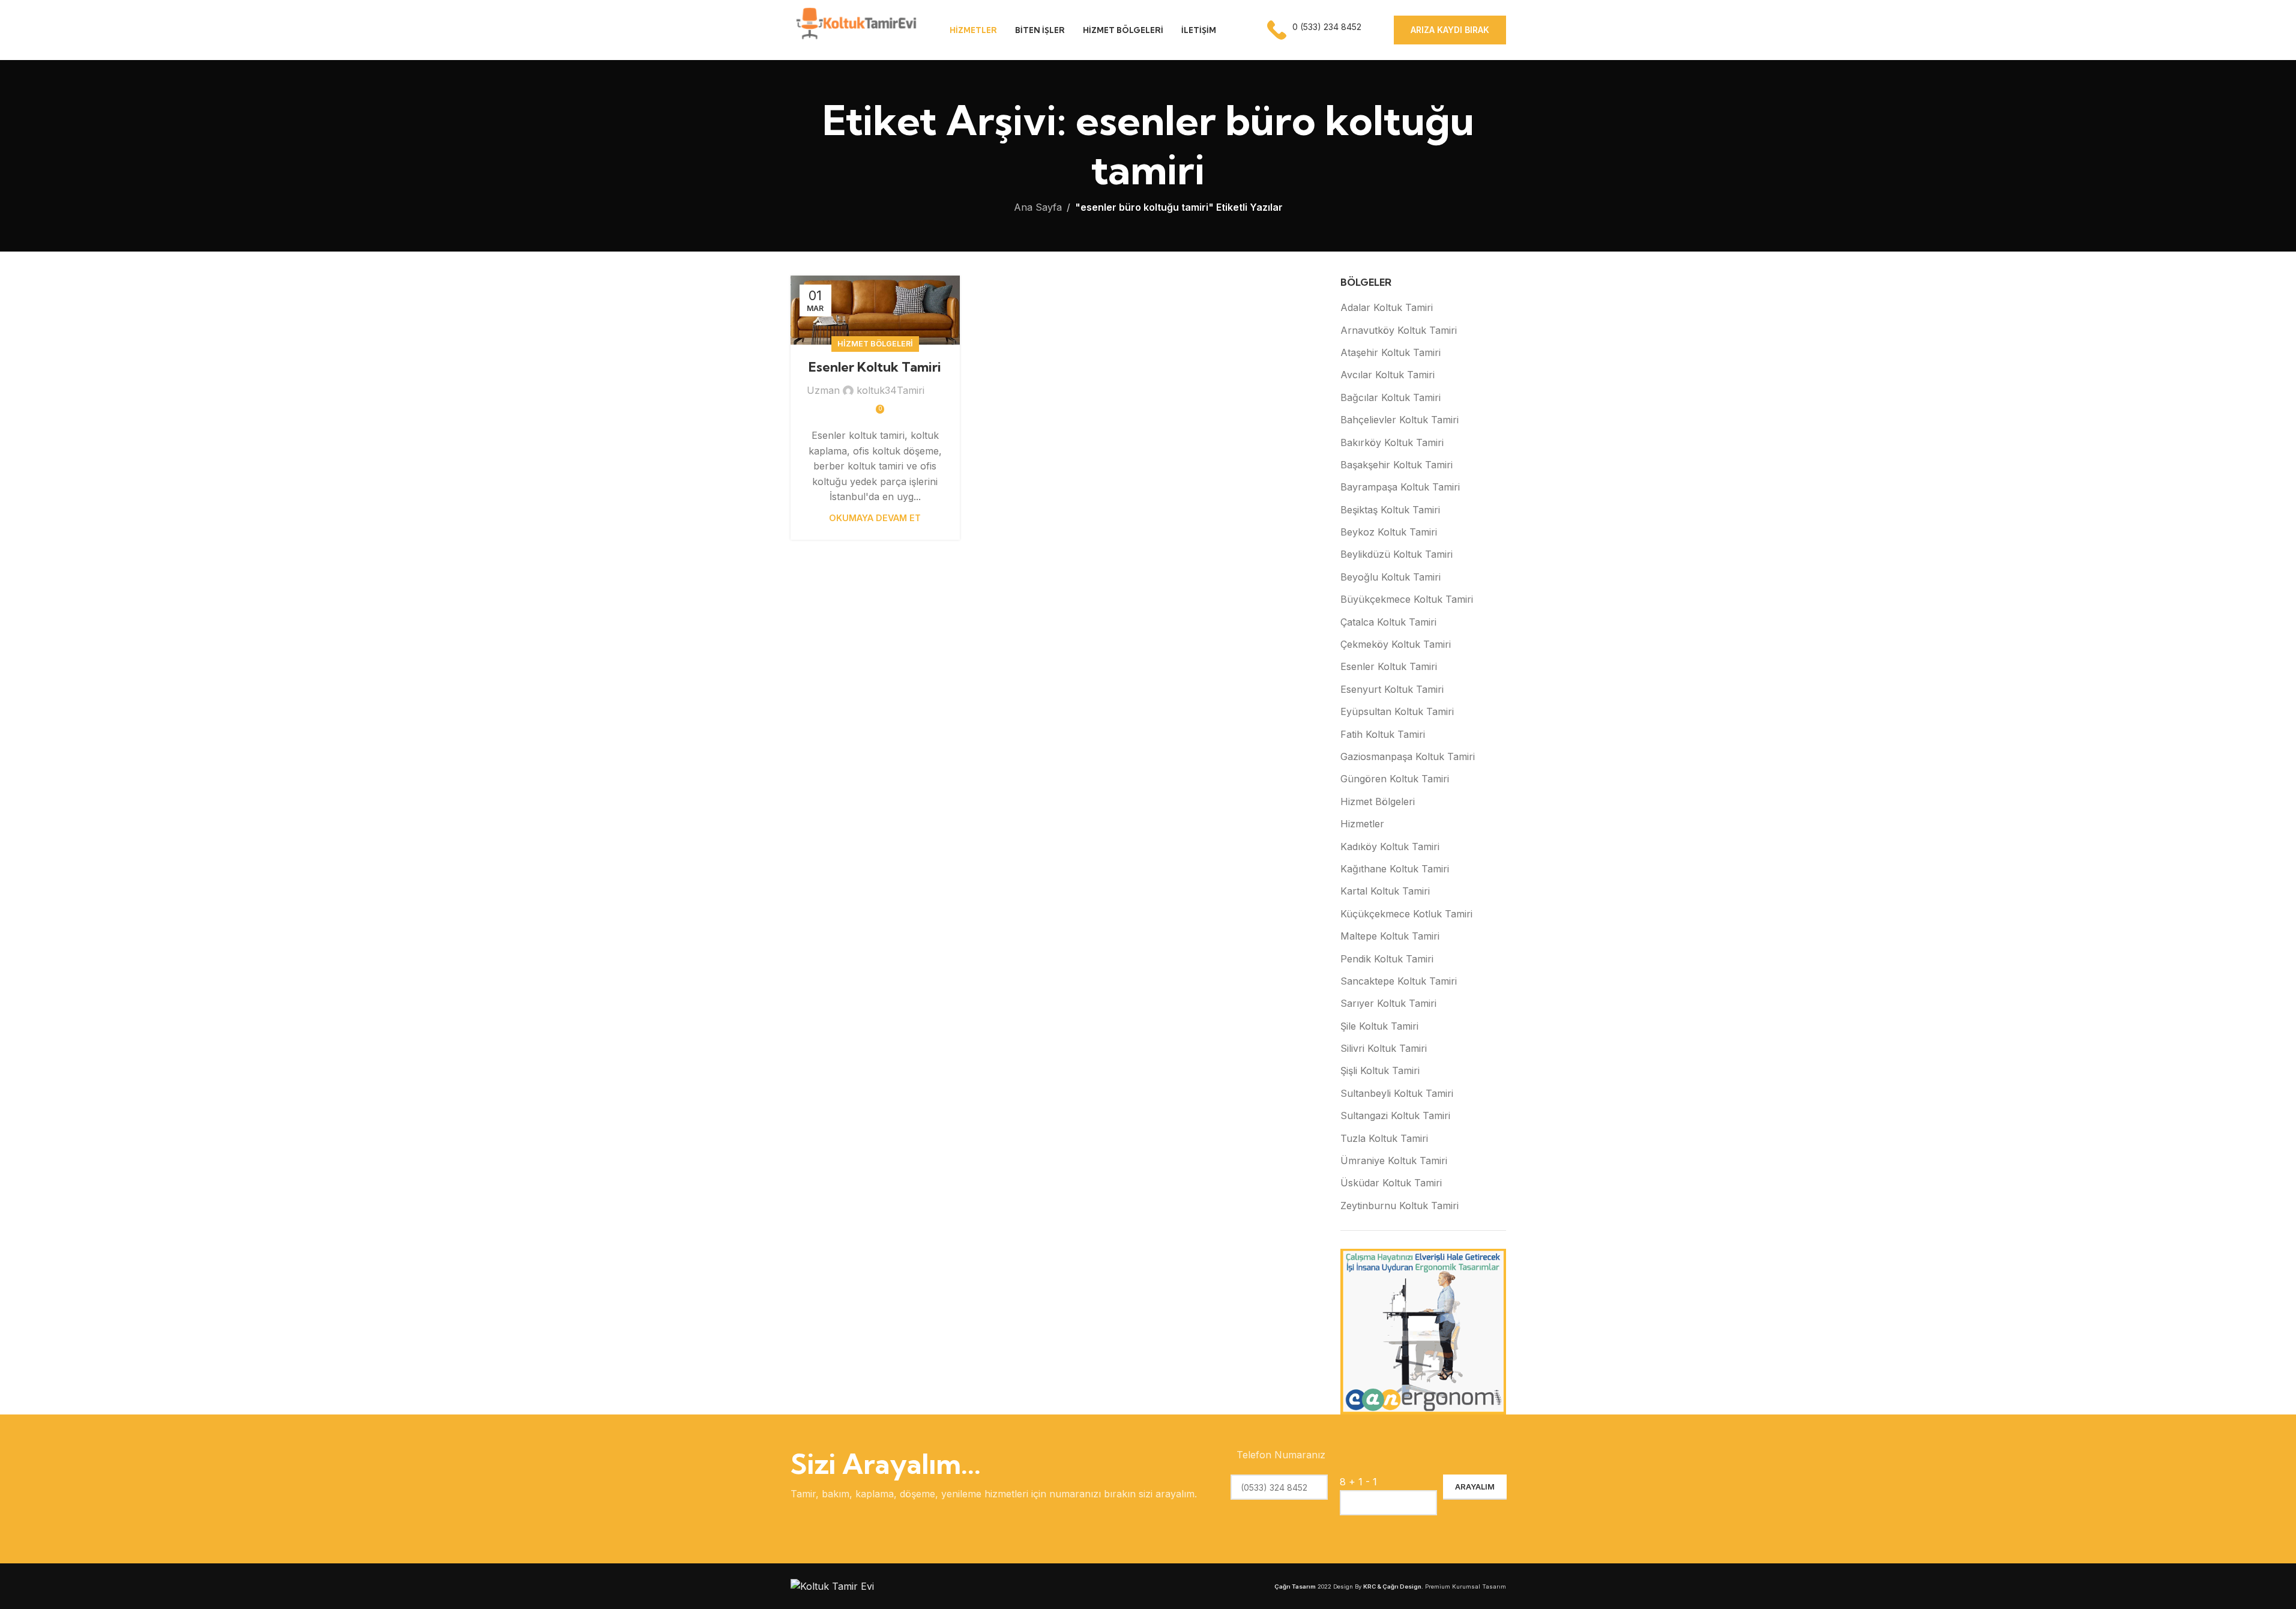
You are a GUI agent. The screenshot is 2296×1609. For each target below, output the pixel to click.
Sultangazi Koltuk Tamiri (1395, 1115)
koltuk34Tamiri (890, 390)
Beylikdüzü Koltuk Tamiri (1397, 554)
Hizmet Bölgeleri (875, 344)
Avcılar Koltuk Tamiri (1388, 375)
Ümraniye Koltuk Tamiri (1394, 1161)
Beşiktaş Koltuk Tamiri (1390, 510)
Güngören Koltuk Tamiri (1395, 779)
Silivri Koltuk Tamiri (1384, 1048)
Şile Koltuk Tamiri (1379, 1026)
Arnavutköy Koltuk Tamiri (1399, 330)
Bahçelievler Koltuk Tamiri (1400, 420)
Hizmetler (1362, 824)
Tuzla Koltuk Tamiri (1384, 1138)
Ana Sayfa (1038, 207)
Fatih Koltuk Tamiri (1383, 734)
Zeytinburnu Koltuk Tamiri (1400, 1206)
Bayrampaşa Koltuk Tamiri (1400, 487)
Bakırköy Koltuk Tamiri (1392, 442)
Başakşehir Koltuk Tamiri (1397, 465)
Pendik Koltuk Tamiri (1387, 959)
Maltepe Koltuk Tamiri (1390, 936)
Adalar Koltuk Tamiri (1387, 307)
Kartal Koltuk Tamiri (1385, 891)
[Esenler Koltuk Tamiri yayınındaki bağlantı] (875, 310)
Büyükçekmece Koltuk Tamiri (1407, 599)
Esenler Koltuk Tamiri (875, 367)
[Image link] (832, 1586)
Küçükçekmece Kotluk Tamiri (1406, 914)
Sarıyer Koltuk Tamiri (1388, 1003)
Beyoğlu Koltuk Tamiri (1391, 577)
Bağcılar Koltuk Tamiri (1391, 397)
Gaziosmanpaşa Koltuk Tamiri (1408, 756)
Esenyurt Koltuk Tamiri (1392, 689)
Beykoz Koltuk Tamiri (1389, 532)
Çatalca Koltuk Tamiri (1388, 622)
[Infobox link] (1315, 30)
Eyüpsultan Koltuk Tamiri (1397, 711)
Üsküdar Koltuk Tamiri (1391, 1183)
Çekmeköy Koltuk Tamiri (1396, 644)
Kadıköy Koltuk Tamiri (1390, 847)
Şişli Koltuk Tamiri (1380, 1070)
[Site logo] (855, 29)
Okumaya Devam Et (875, 518)
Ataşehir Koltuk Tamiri (1391, 352)
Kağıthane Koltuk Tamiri (1395, 869)
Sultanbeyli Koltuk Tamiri (1397, 1093)
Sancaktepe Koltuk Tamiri (1399, 981)
